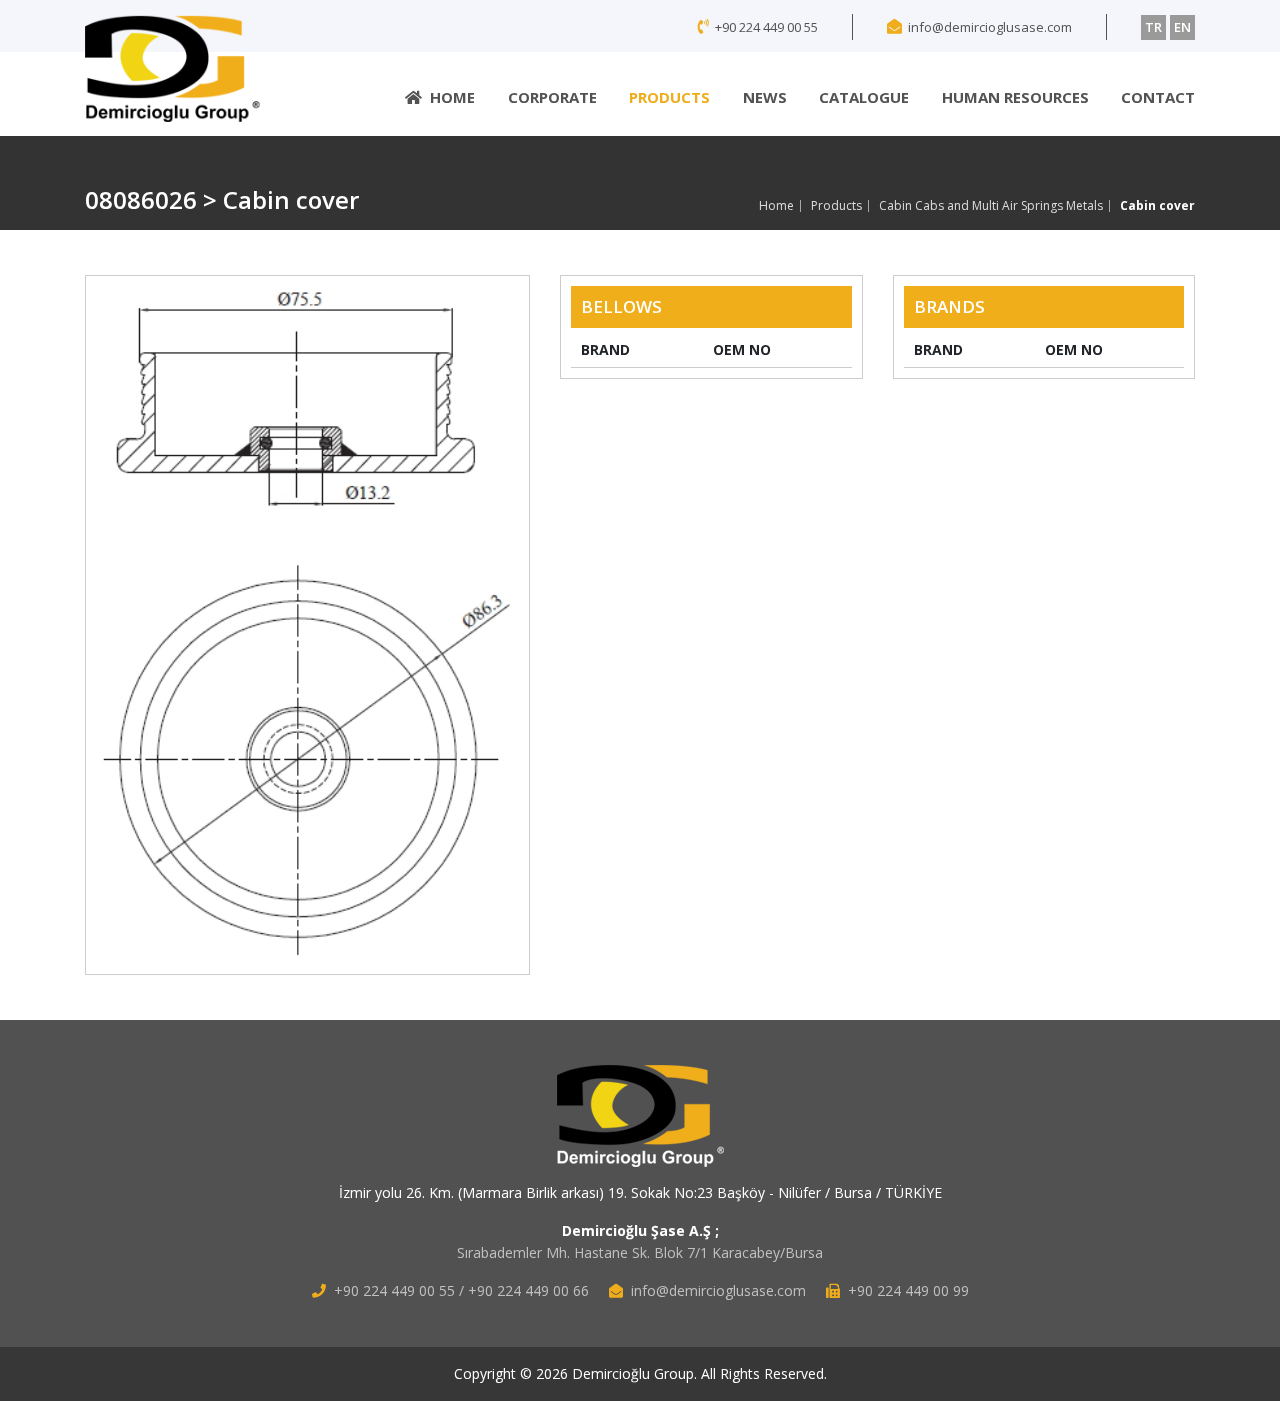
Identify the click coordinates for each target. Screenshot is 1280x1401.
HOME (452, 97)
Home (776, 206)
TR (1153, 27)
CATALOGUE (864, 97)
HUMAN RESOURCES (1015, 97)
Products (836, 206)
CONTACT (1158, 97)
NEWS (765, 97)
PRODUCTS (669, 97)
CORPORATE (552, 97)
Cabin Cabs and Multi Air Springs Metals (991, 206)
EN (1182, 27)
